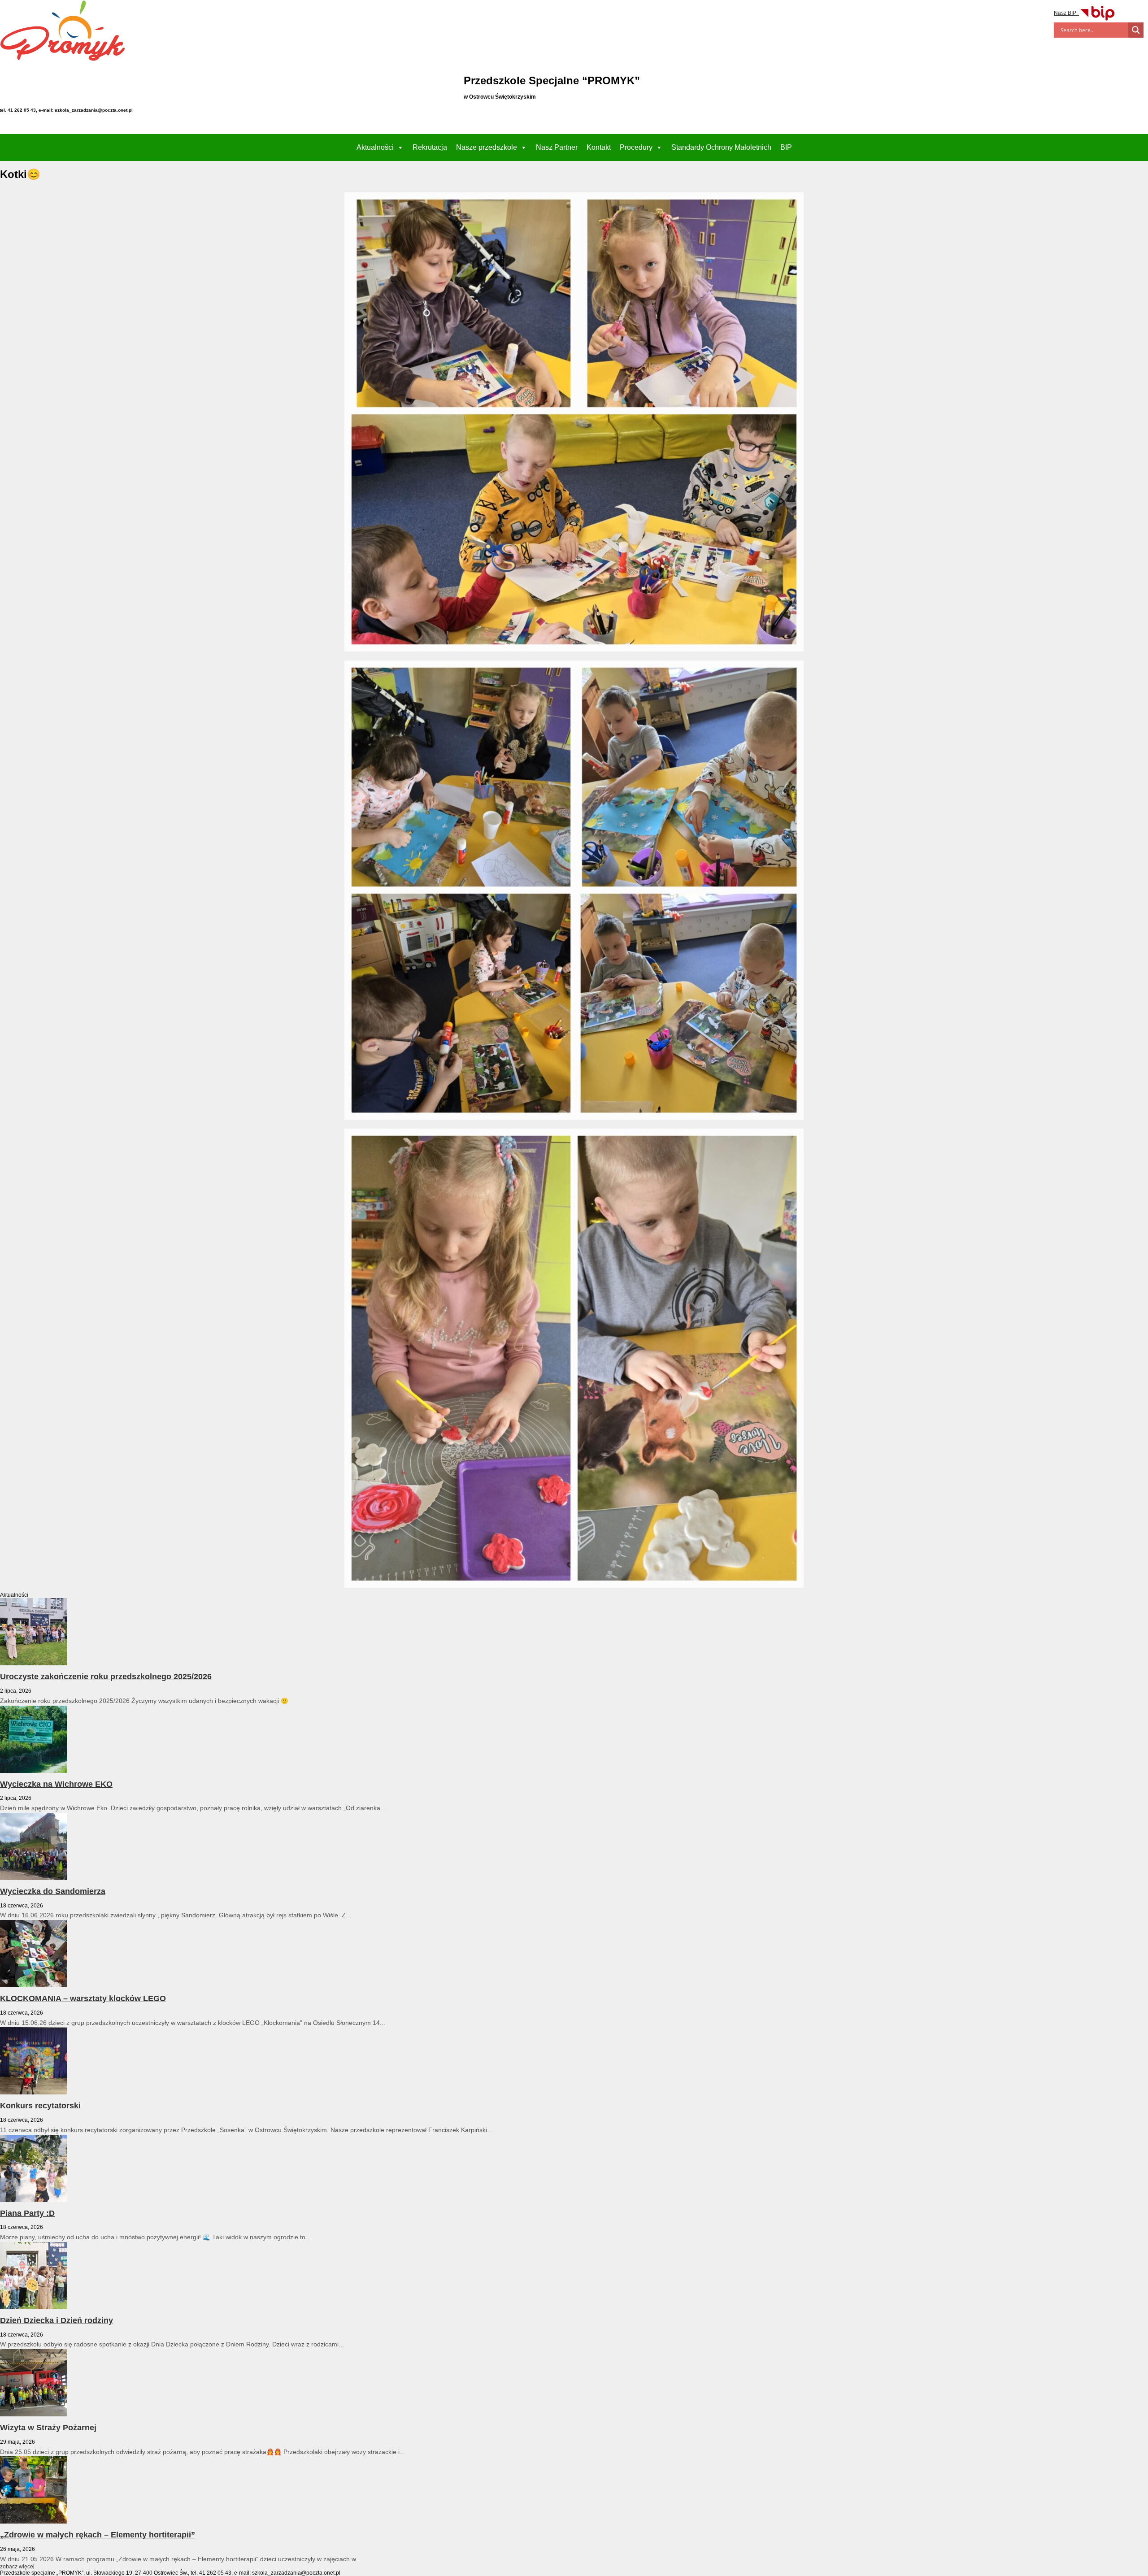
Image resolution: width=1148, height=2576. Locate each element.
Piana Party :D (27, 2213)
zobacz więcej (17, 2567)
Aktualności (375, 147)
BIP (786, 147)
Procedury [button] (636, 147)
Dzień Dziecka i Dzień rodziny (57, 2320)
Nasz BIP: (1066, 13)
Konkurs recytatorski (40, 2106)
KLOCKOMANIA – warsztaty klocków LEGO (83, 1998)
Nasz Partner (557, 147)
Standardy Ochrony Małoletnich (721, 147)
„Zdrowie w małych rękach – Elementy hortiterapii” (98, 2535)
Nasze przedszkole (487, 147)
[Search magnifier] (1136, 30)
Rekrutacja (430, 147)
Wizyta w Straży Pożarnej (48, 2428)
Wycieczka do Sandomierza (53, 1891)
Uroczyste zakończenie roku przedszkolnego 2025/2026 (106, 1677)
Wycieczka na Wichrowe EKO (56, 1784)
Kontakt (599, 147)
